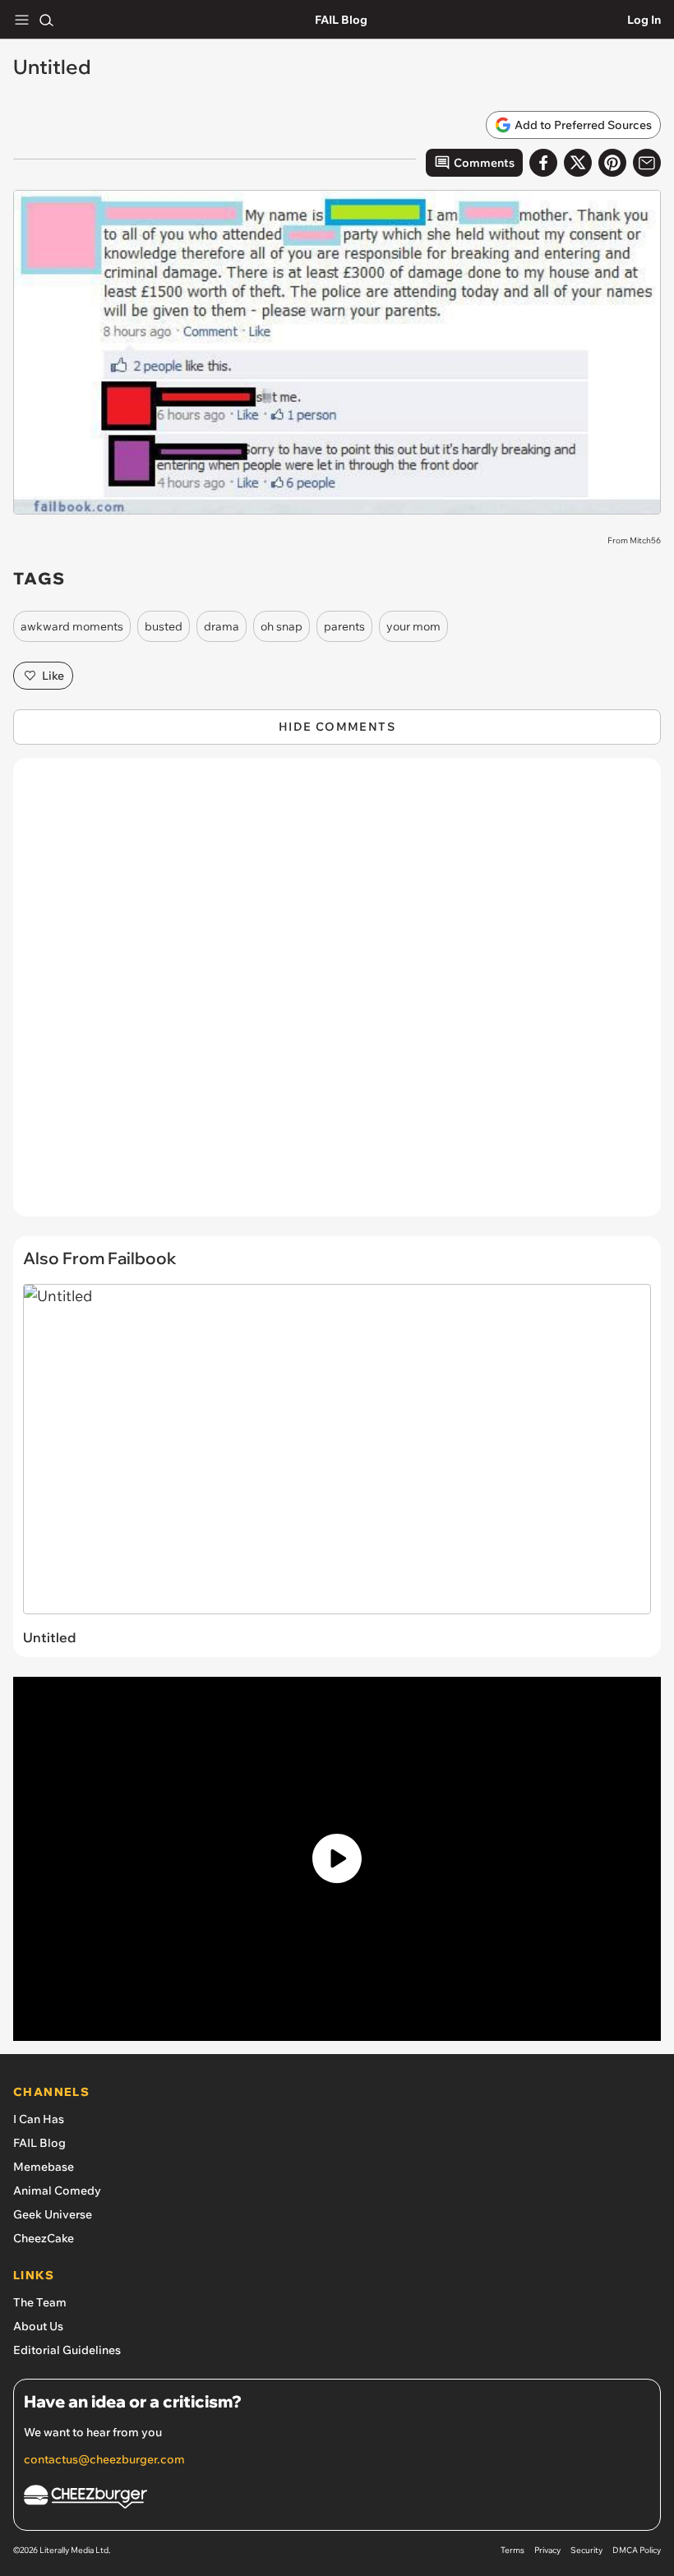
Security (586, 2550)
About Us (38, 2326)
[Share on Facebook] (543, 163)
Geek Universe (53, 2214)
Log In (644, 20)
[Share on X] (578, 163)
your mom (413, 626)
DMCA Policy (637, 2550)
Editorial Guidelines (67, 2350)
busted (164, 626)
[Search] (46, 20)
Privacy (547, 2550)
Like (53, 676)
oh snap (282, 626)
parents (344, 626)
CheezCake (44, 2238)
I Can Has (39, 2119)
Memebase (44, 2167)
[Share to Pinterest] (612, 163)
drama (222, 626)
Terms (512, 2550)
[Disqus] (337, 995)
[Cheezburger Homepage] (337, 2499)
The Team (40, 2302)
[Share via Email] (647, 163)
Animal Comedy (57, 2191)
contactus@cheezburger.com (104, 2459)
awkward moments (72, 626)
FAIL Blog (341, 20)
